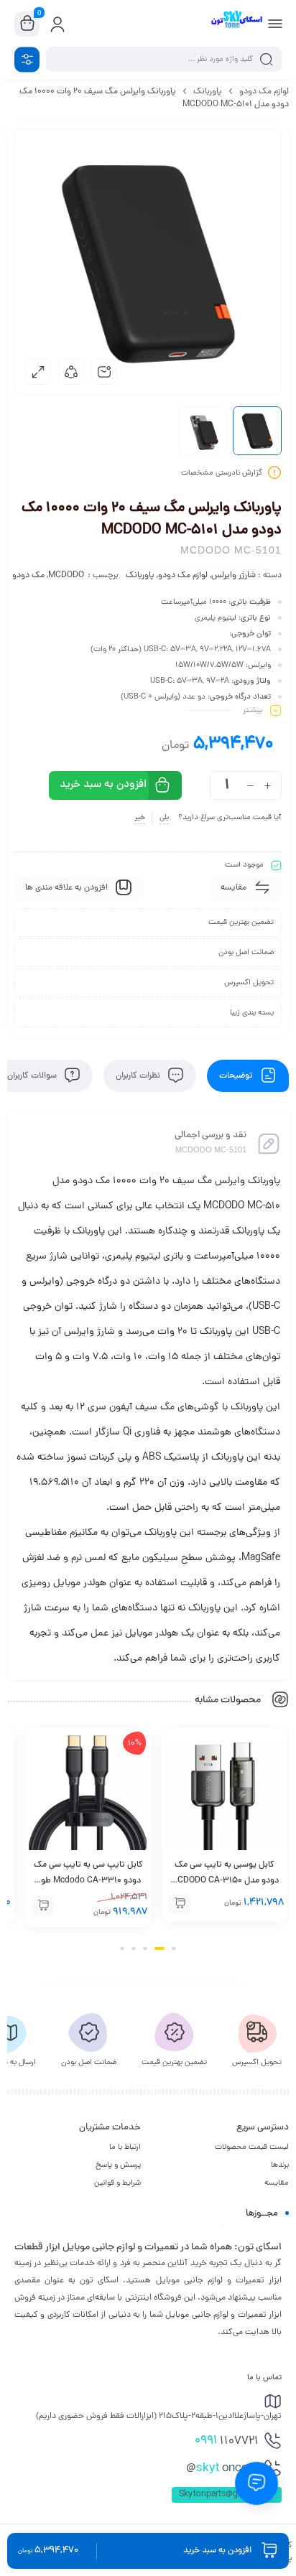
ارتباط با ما (125, 2147)
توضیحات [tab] (237, 1076)
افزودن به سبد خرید (103, 785)
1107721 (227, 2441)
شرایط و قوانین (117, 2183)
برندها (280, 2165)
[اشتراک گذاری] (71, 372)
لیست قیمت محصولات (252, 2147)
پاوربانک (208, 92)
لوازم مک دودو (264, 92)
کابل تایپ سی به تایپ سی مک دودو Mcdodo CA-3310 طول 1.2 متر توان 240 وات (88, 1881)
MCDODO (66, 576)
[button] (180, 1904)
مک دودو (28, 576)
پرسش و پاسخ (118, 2165)
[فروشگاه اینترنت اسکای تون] (236, 24)
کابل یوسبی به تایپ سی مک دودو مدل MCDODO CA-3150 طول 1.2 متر (225, 1881)
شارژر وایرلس (233, 576)
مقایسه (277, 2183)
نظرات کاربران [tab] (139, 1076)
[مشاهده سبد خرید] (27, 24)
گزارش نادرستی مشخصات (222, 473)
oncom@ (222, 2469)
